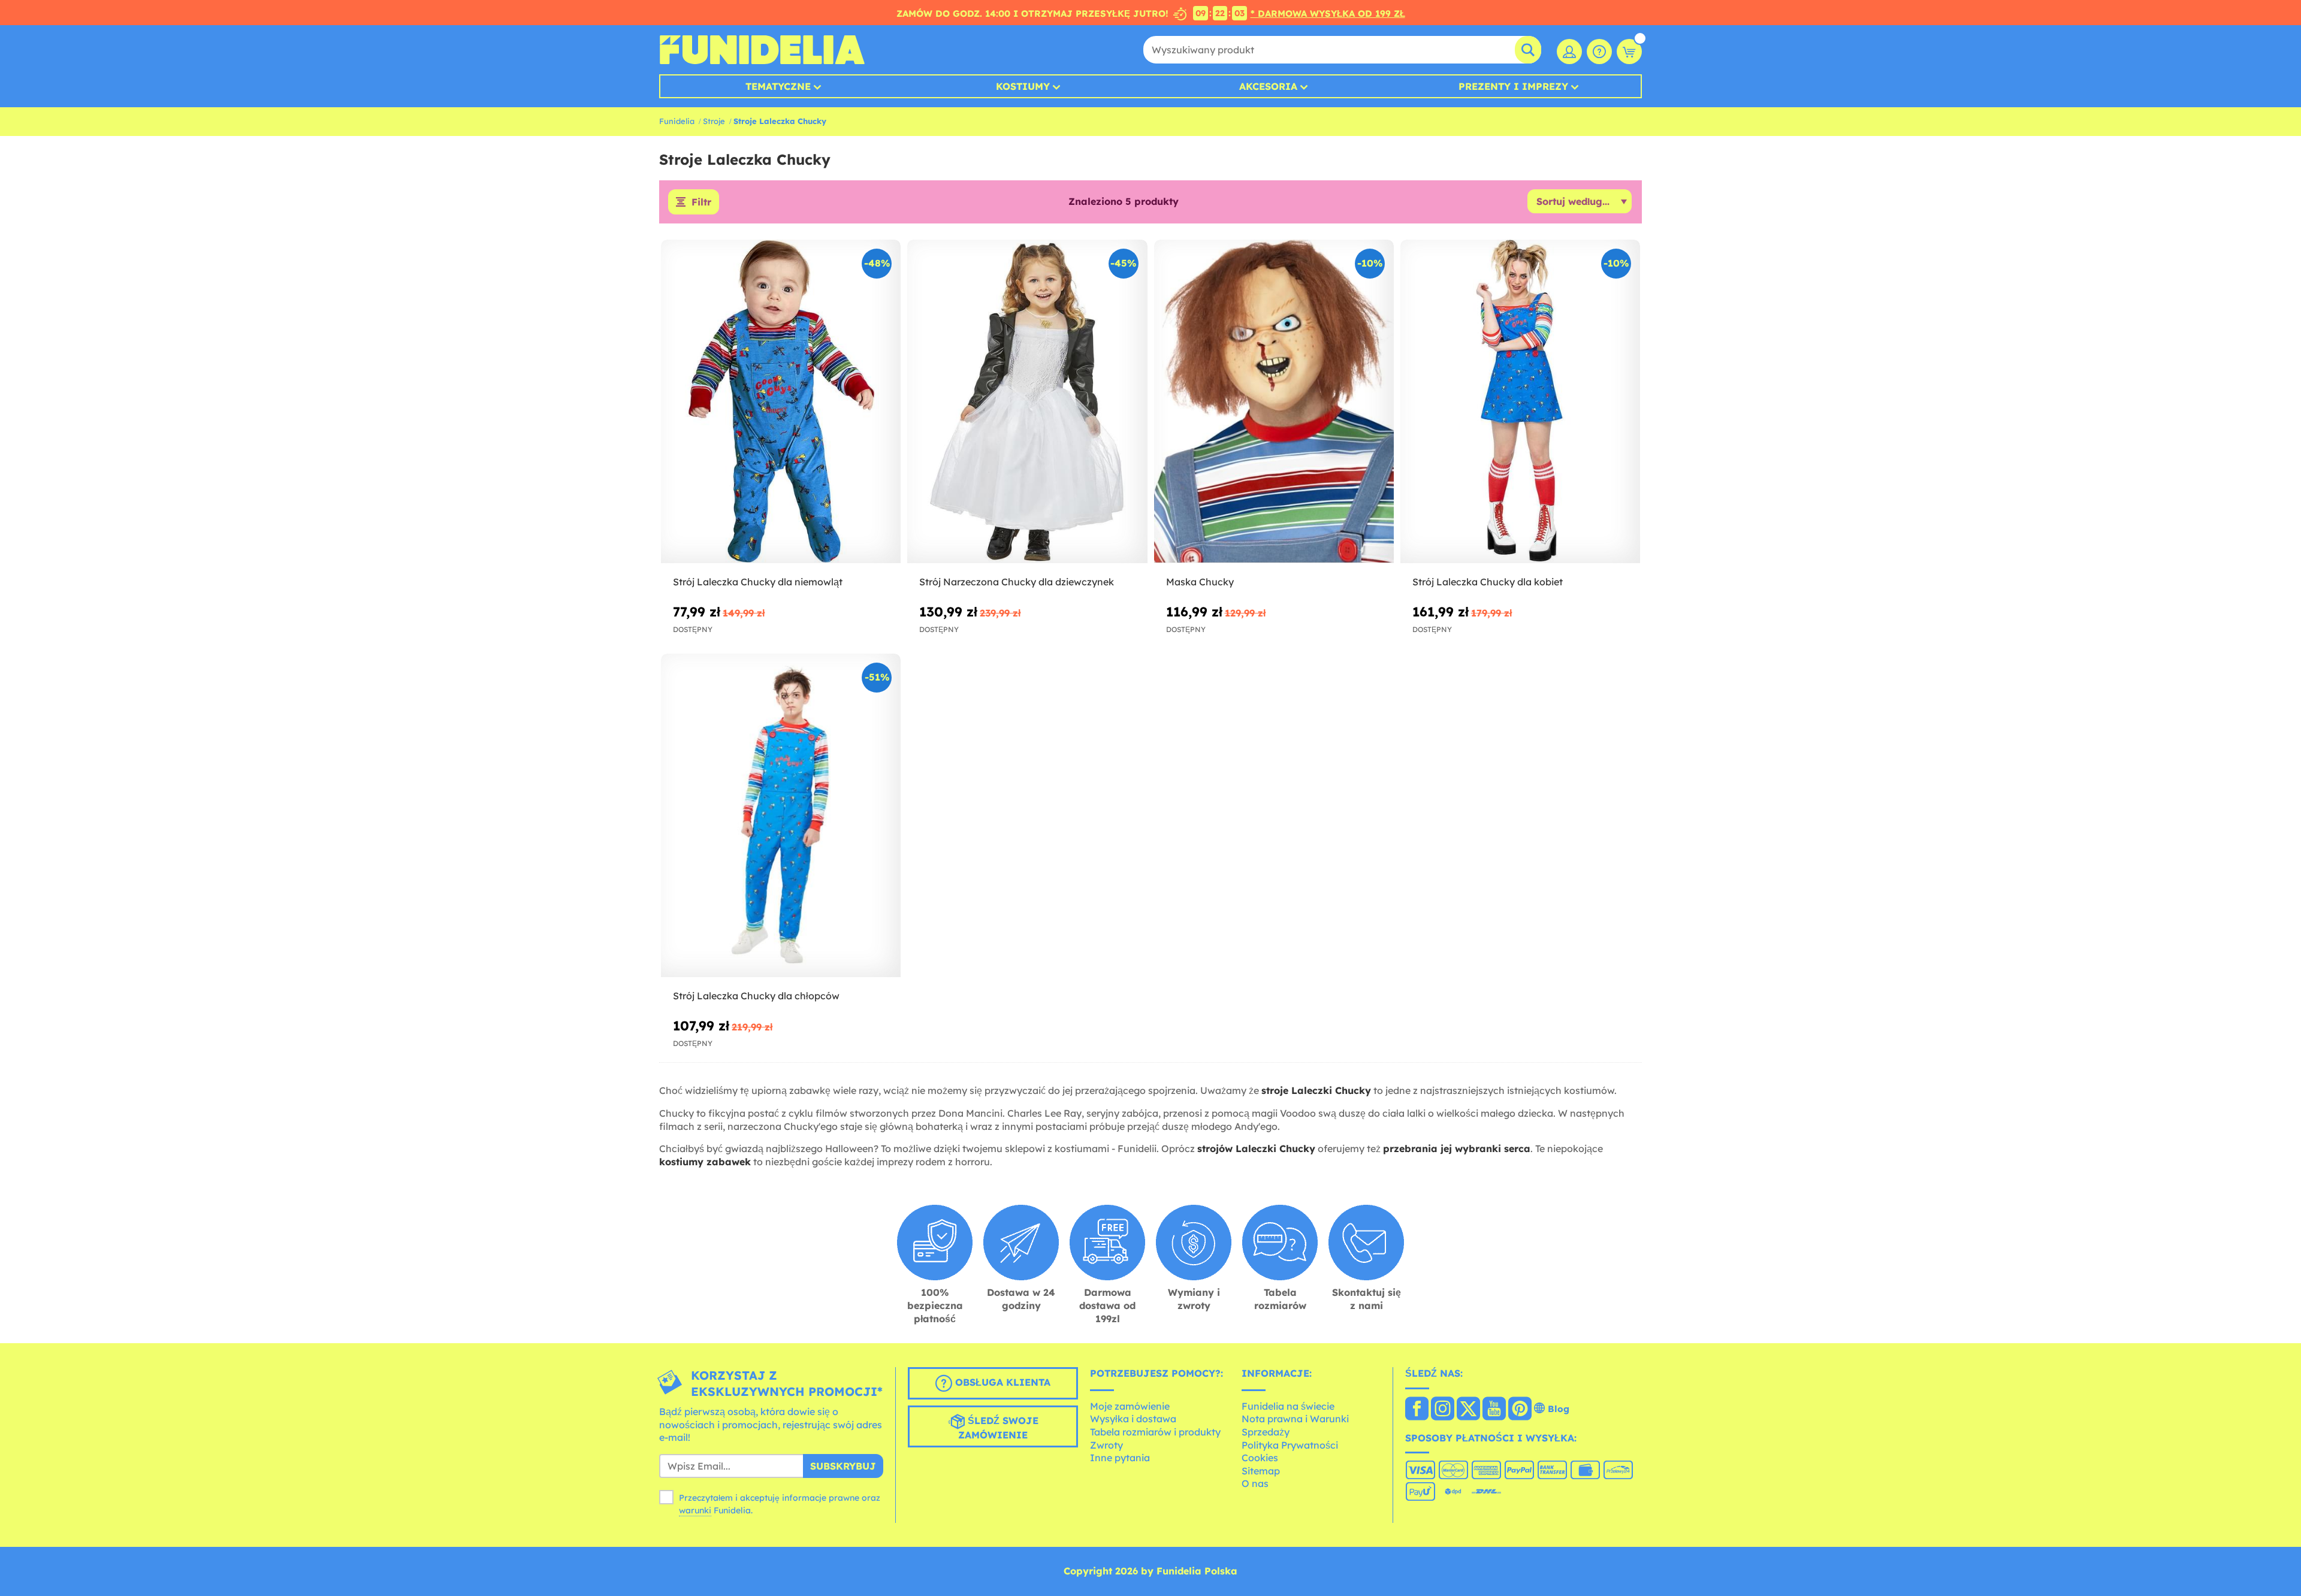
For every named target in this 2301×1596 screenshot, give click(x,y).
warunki (695, 1510)
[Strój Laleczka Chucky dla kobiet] (1520, 402)
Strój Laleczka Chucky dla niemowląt (758, 582)
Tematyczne (778, 86)
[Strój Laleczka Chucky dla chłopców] (781, 816)
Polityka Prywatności (1290, 1445)
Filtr (701, 202)
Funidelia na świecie (1288, 1406)
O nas (1255, 1483)
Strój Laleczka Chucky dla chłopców (756, 996)
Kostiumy (1023, 86)
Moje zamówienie (1130, 1406)
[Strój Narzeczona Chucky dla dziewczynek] (1027, 402)
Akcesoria (1268, 86)
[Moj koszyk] (1629, 52)
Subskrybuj (843, 1466)
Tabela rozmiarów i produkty (1155, 1432)
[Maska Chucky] (1274, 402)
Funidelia (677, 121)
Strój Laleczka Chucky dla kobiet (1488, 582)
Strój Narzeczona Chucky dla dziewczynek (1017, 582)
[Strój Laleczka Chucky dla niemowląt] (781, 402)
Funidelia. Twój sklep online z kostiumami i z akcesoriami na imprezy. (762, 50)
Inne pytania (1120, 1458)
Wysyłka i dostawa (1133, 1419)
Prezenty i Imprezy (1513, 86)
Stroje (714, 121)
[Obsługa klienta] (1599, 52)
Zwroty (1106, 1445)
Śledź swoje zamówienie (998, 1428)
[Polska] (1417, 1410)
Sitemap (1261, 1471)
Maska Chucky (1200, 582)
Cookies (1260, 1458)
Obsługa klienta (1001, 1382)
